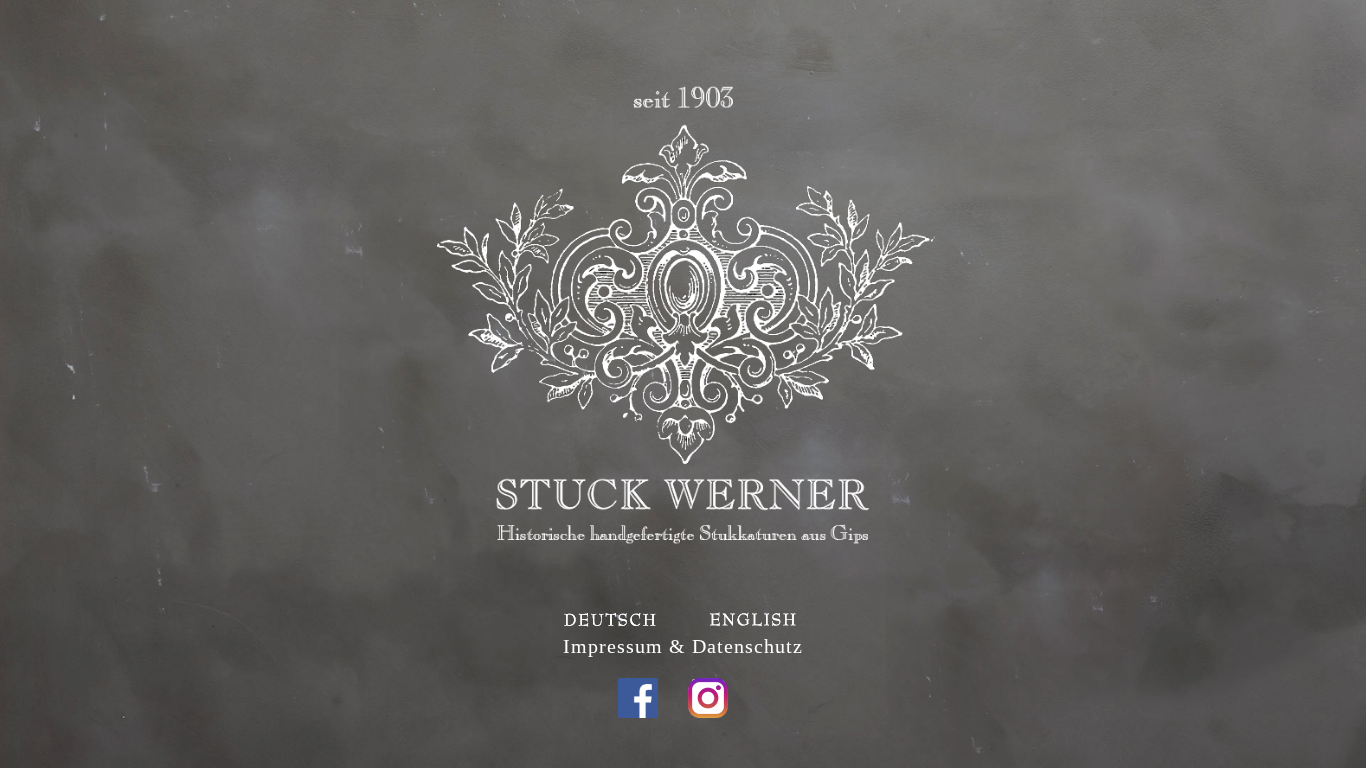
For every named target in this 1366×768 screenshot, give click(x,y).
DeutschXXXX (588, 619)
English (778, 619)
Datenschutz (747, 646)
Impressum (613, 646)
